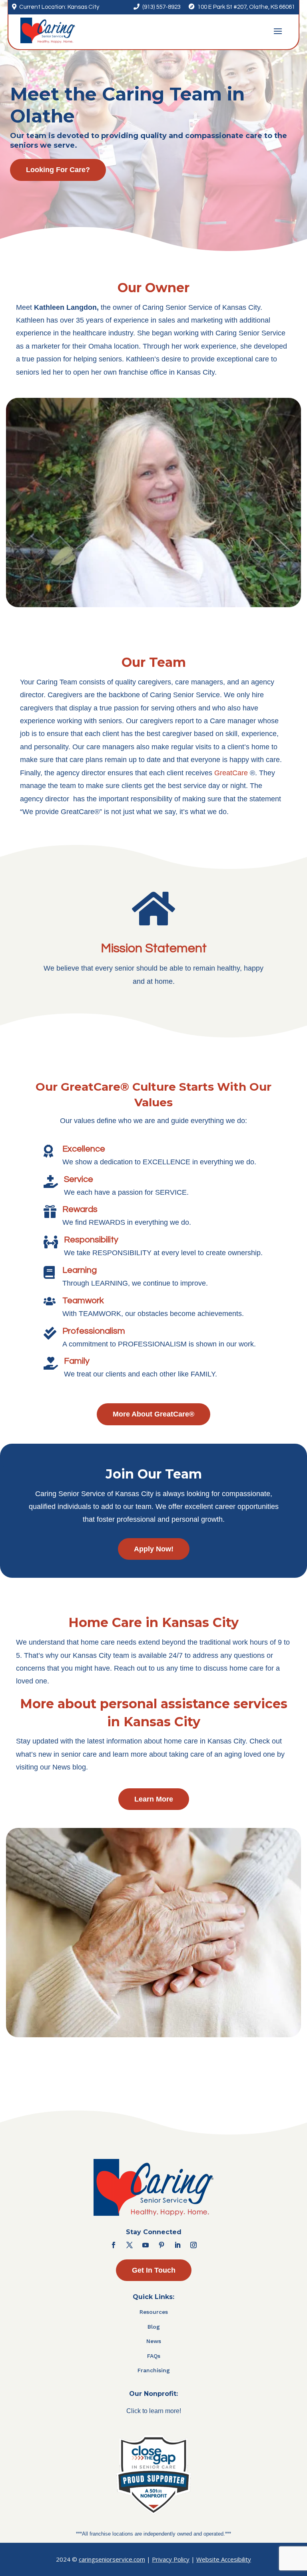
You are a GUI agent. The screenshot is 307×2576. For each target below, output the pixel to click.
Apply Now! (154, 1549)
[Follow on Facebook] (114, 2245)
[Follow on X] (130, 2245)
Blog (154, 2327)
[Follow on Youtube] (146, 2245)
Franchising (154, 2370)
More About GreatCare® (153, 1414)
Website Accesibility (224, 2559)
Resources (154, 2312)
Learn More (154, 1799)
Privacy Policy (171, 2559)
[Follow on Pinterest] (161, 2245)
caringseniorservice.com (112, 2559)
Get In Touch (154, 2270)
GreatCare (231, 773)
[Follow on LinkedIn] (177, 2245)
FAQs (154, 2356)
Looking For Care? (58, 170)
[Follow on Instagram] (193, 2245)
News (154, 2341)
